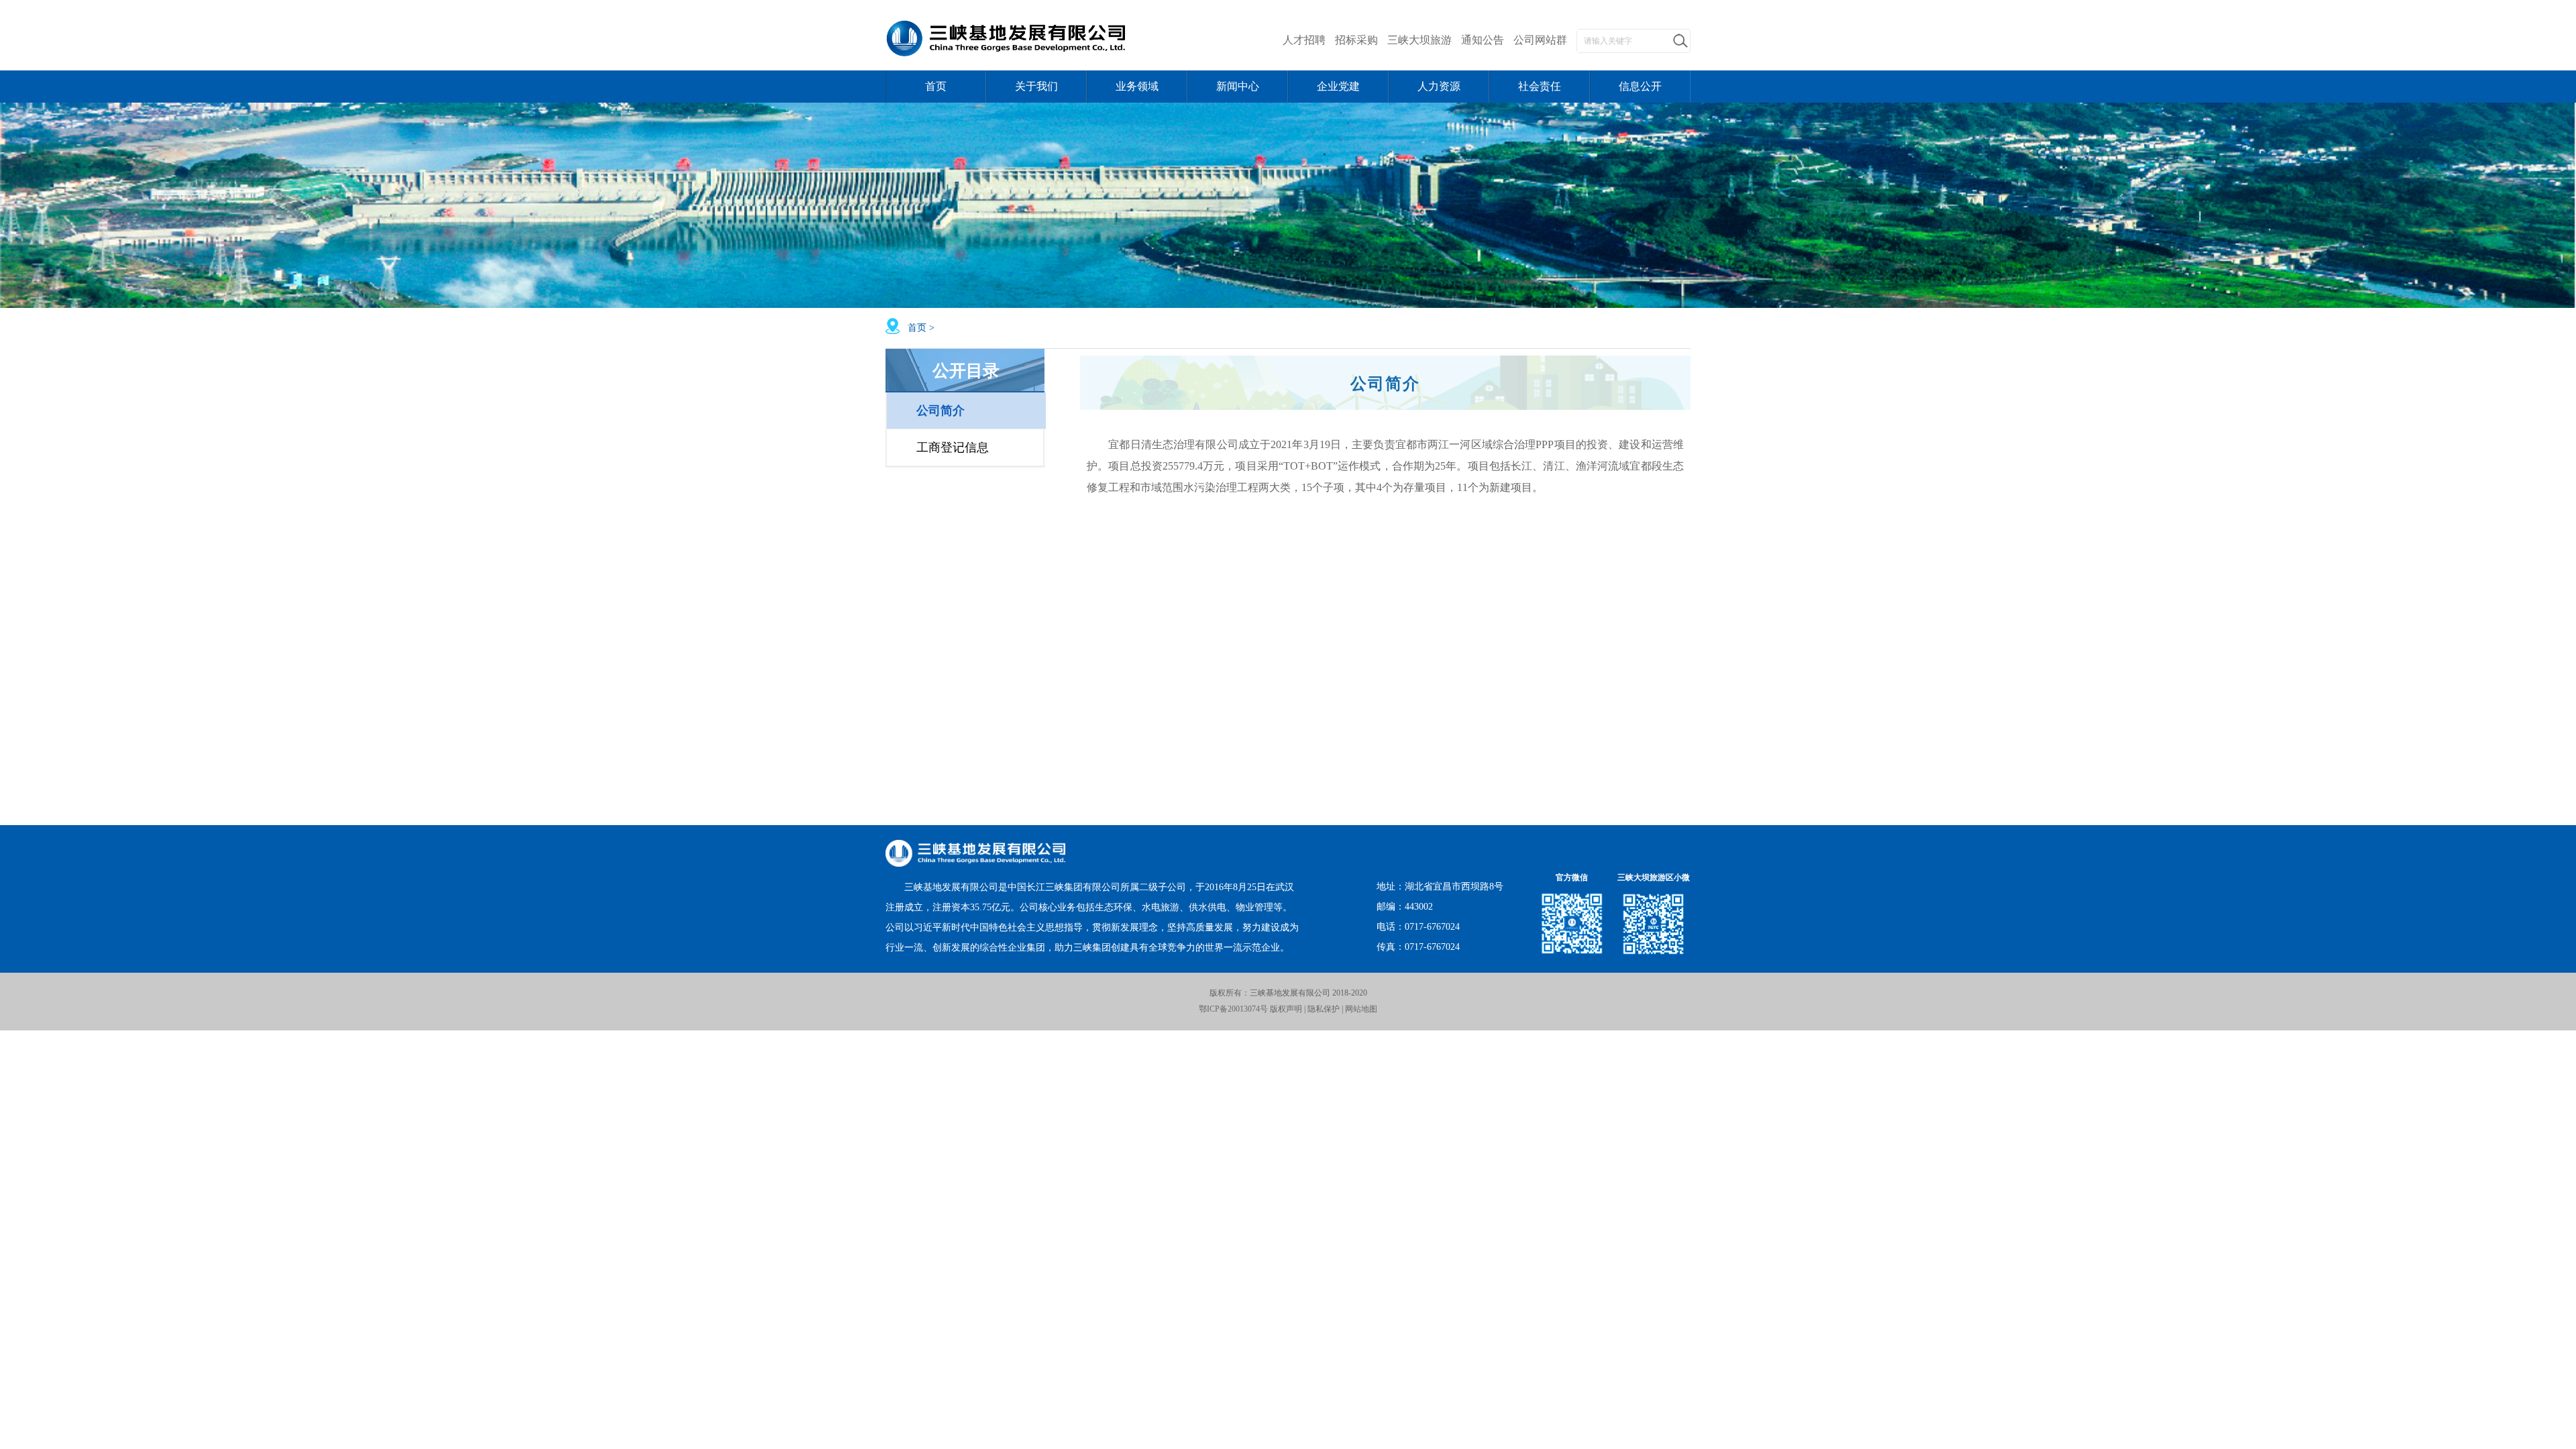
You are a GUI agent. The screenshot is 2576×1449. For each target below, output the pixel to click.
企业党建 (1338, 86)
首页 (936, 86)
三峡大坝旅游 (1419, 40)
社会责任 (1540, 86)
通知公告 (1483, 40)
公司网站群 (1540, 40)
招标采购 (1356, 40)
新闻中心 (1238, 86)
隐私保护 (1324, 1009)
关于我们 (1036, 86)
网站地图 (1361, 1009)
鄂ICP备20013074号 (1233, 1009)
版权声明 (1285, 1009)
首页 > (922, 328)
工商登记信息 (953, 447)
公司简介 (941, 411)
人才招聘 (1304, 40)
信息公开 (1640, 86)
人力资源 (1439, 86)
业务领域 (1137, 86)
